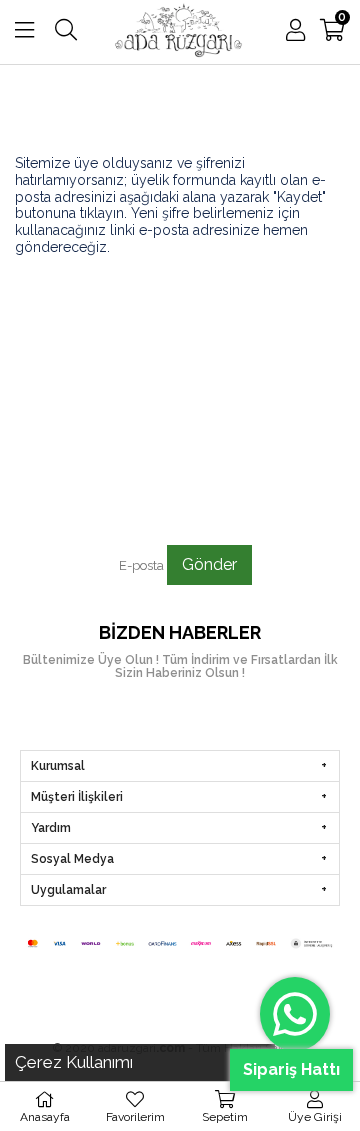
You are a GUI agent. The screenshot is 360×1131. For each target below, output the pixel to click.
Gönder (209, 564)
